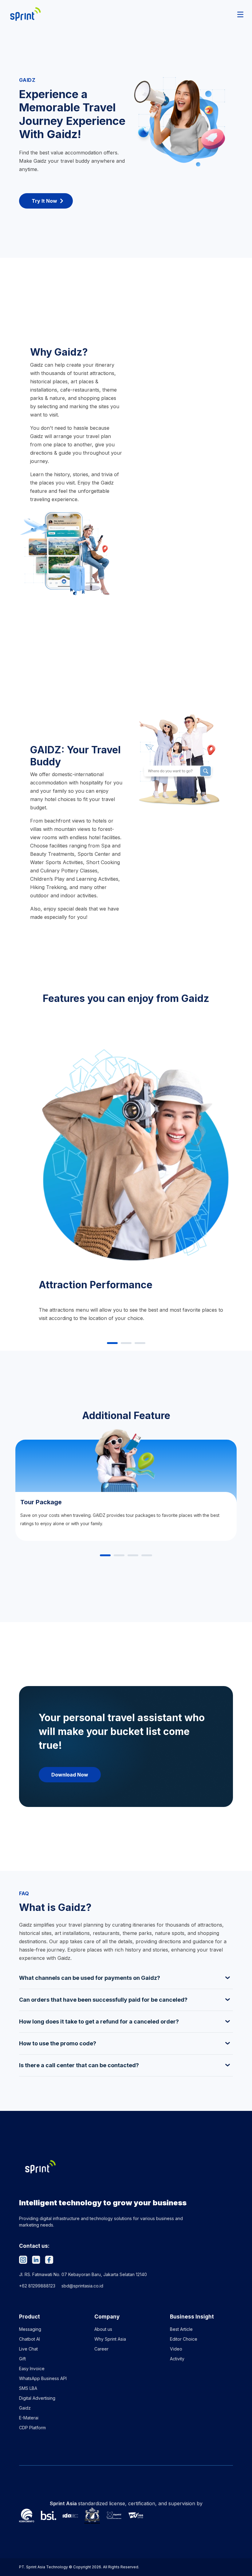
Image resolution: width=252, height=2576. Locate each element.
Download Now (70, 1775)
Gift (22, 2359)
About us (103, 2329)
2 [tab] (126, 1343)
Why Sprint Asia (110, 2339)
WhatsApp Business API (43, 2378)
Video (176, 2349)
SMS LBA (28, 2388)
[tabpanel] (126, 1178)
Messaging (30, 2329)
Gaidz (25, 2408)
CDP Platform (32, 2428)
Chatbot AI (30, 2339)
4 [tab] (147, 1556)
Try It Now (44, 201)
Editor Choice (184, 2339)
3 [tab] (140, 1343)
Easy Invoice (32, 2369)
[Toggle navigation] (240, 14)
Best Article (181, 2329)
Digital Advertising (37, 2398)
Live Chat (28, 2349)
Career (101, 2349)
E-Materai (29, 2418)
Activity (177, 2359)
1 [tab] (112, 1343)
